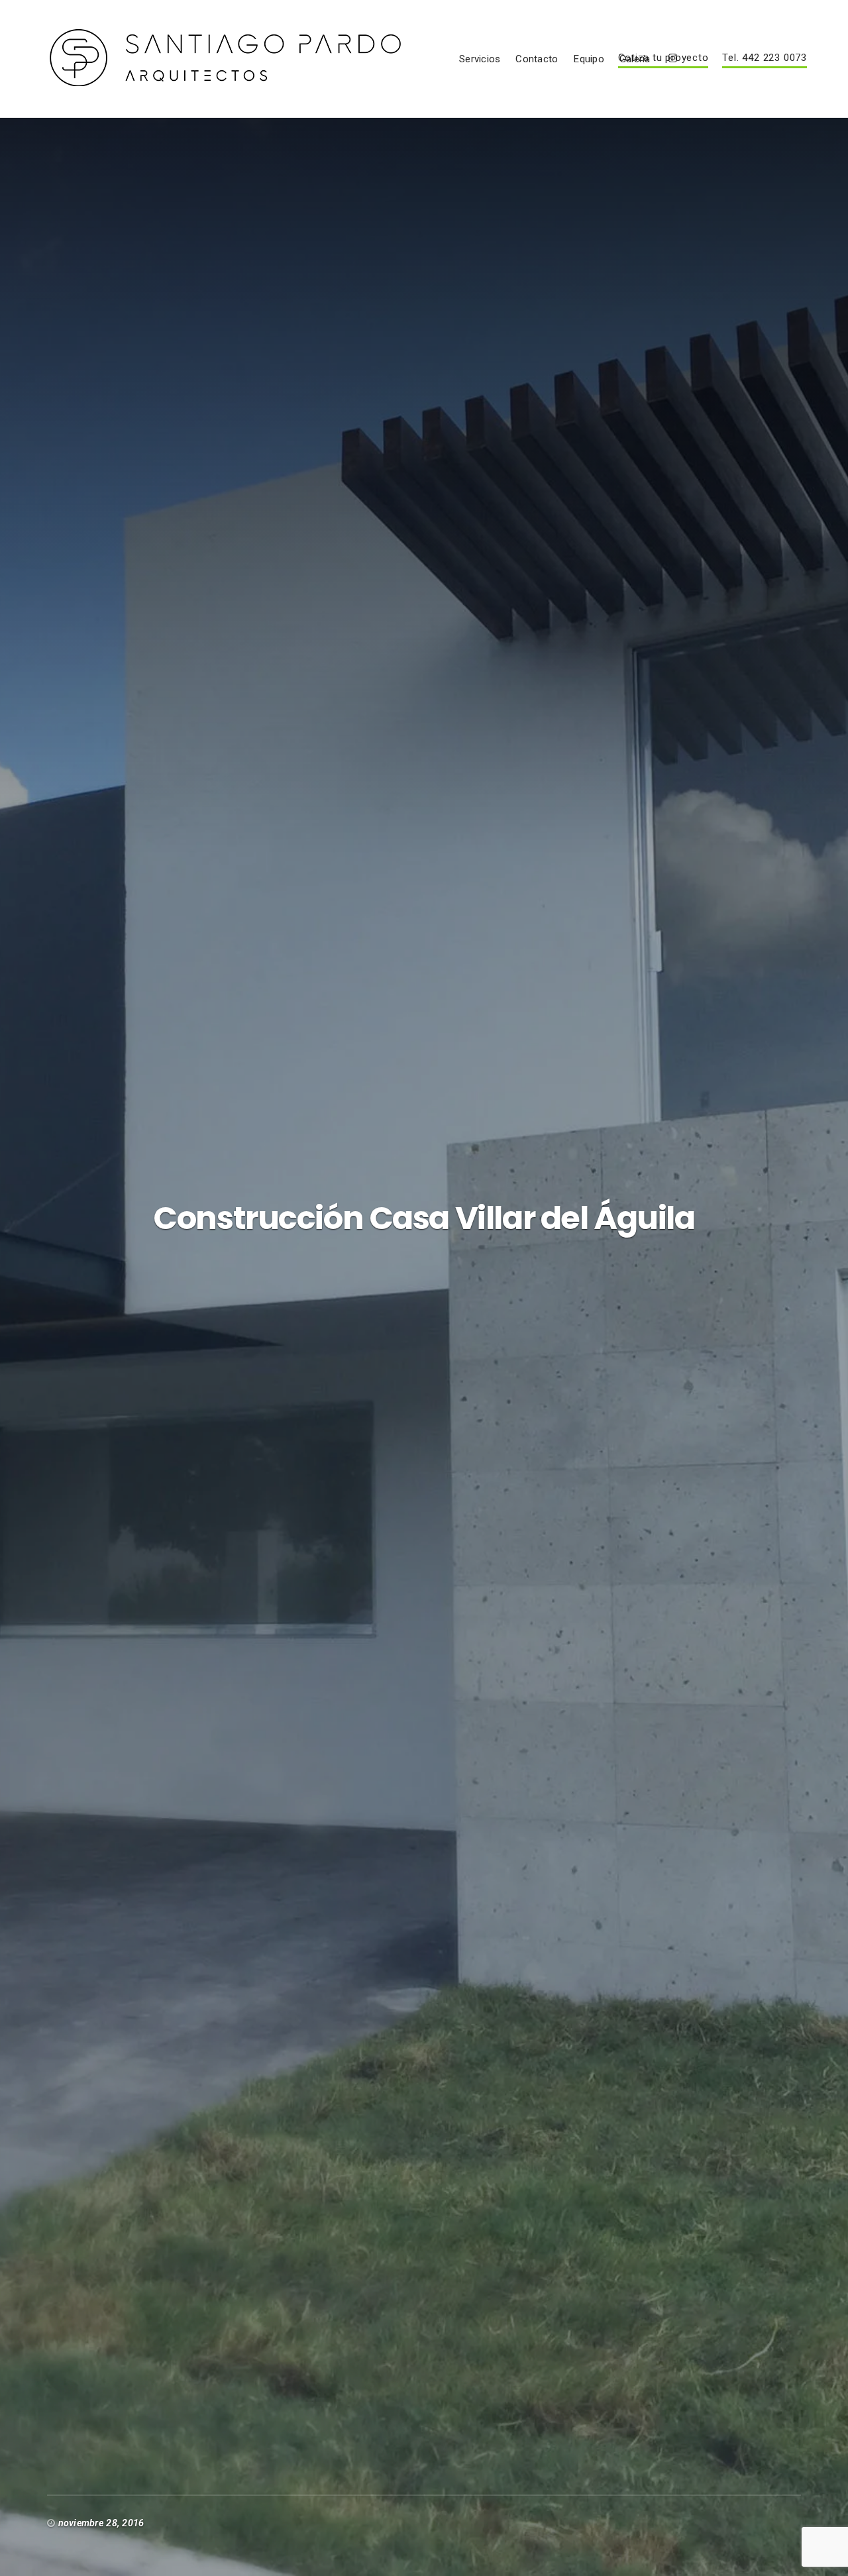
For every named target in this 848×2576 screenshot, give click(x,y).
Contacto (537, 59)
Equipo (588, 59)
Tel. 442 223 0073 (764, 58)
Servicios (480, 59)
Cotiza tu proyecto (663, 58)
